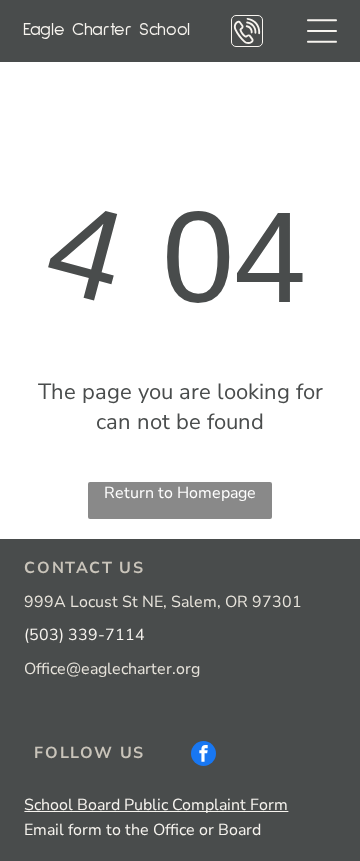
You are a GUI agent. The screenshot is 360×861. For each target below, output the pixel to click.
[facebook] (203, 756)
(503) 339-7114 (84, 635)
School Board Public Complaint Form (156, 805)
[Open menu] (322, 31)
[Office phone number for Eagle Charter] (247, 41)
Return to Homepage (180, 493)
